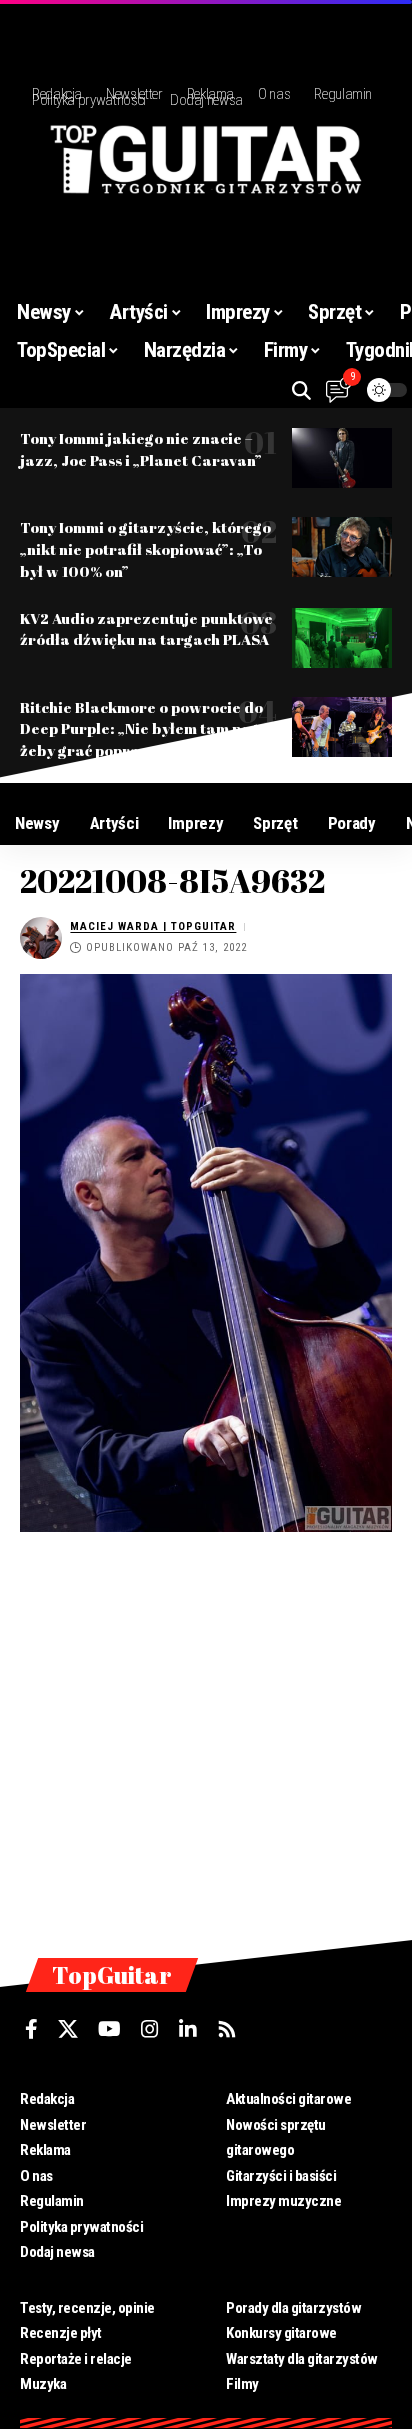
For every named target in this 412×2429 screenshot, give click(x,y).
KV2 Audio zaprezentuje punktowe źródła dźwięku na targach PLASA (146, 629)
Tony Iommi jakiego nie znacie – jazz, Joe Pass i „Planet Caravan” (141, 449)
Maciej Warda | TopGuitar (153, 926)
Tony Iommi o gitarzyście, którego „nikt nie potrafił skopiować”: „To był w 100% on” (145, 549)
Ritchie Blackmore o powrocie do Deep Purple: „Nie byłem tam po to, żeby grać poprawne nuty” (146, 729)
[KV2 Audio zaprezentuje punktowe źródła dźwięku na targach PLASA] (342, 638)
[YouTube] (109, 2029)
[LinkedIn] (188, 2029)
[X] (68, 2029)
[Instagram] (150, 2029)
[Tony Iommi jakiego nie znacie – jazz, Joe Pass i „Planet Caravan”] (342, 458)
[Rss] (227, 2029)
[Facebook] (31, 2029)
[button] (301, 390)
